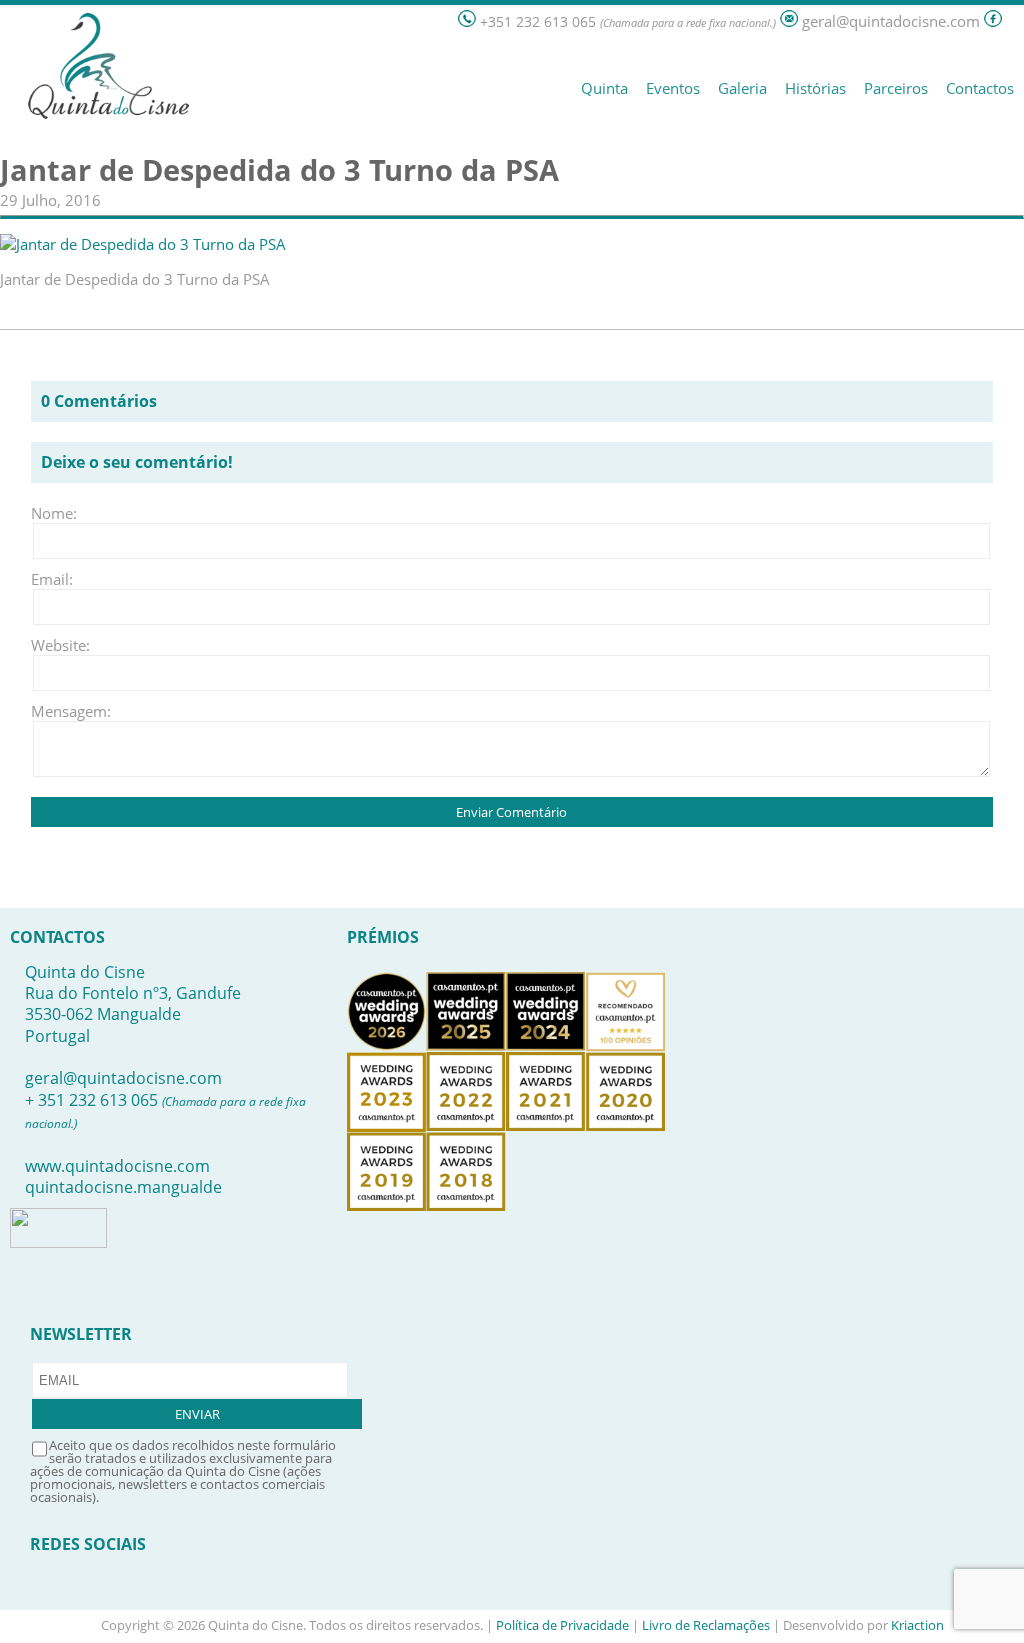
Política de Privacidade (562, 1625)
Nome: (54, 513)
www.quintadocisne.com (117, 1166)
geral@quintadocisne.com (123, 1078)
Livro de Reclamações (706, 1625)
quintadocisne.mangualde (123, 1187)
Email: (52, 579)
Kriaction (917, 1625)
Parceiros (896, 88)
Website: (60, 645)
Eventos (673, 88)
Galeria (742, 88)
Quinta (604, 88)
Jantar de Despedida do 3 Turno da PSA (279, 170)
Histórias (815, 88)
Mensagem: (61, 711)
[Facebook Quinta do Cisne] (993, 21)
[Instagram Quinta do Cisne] (1015, 21)
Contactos (980, 88)
